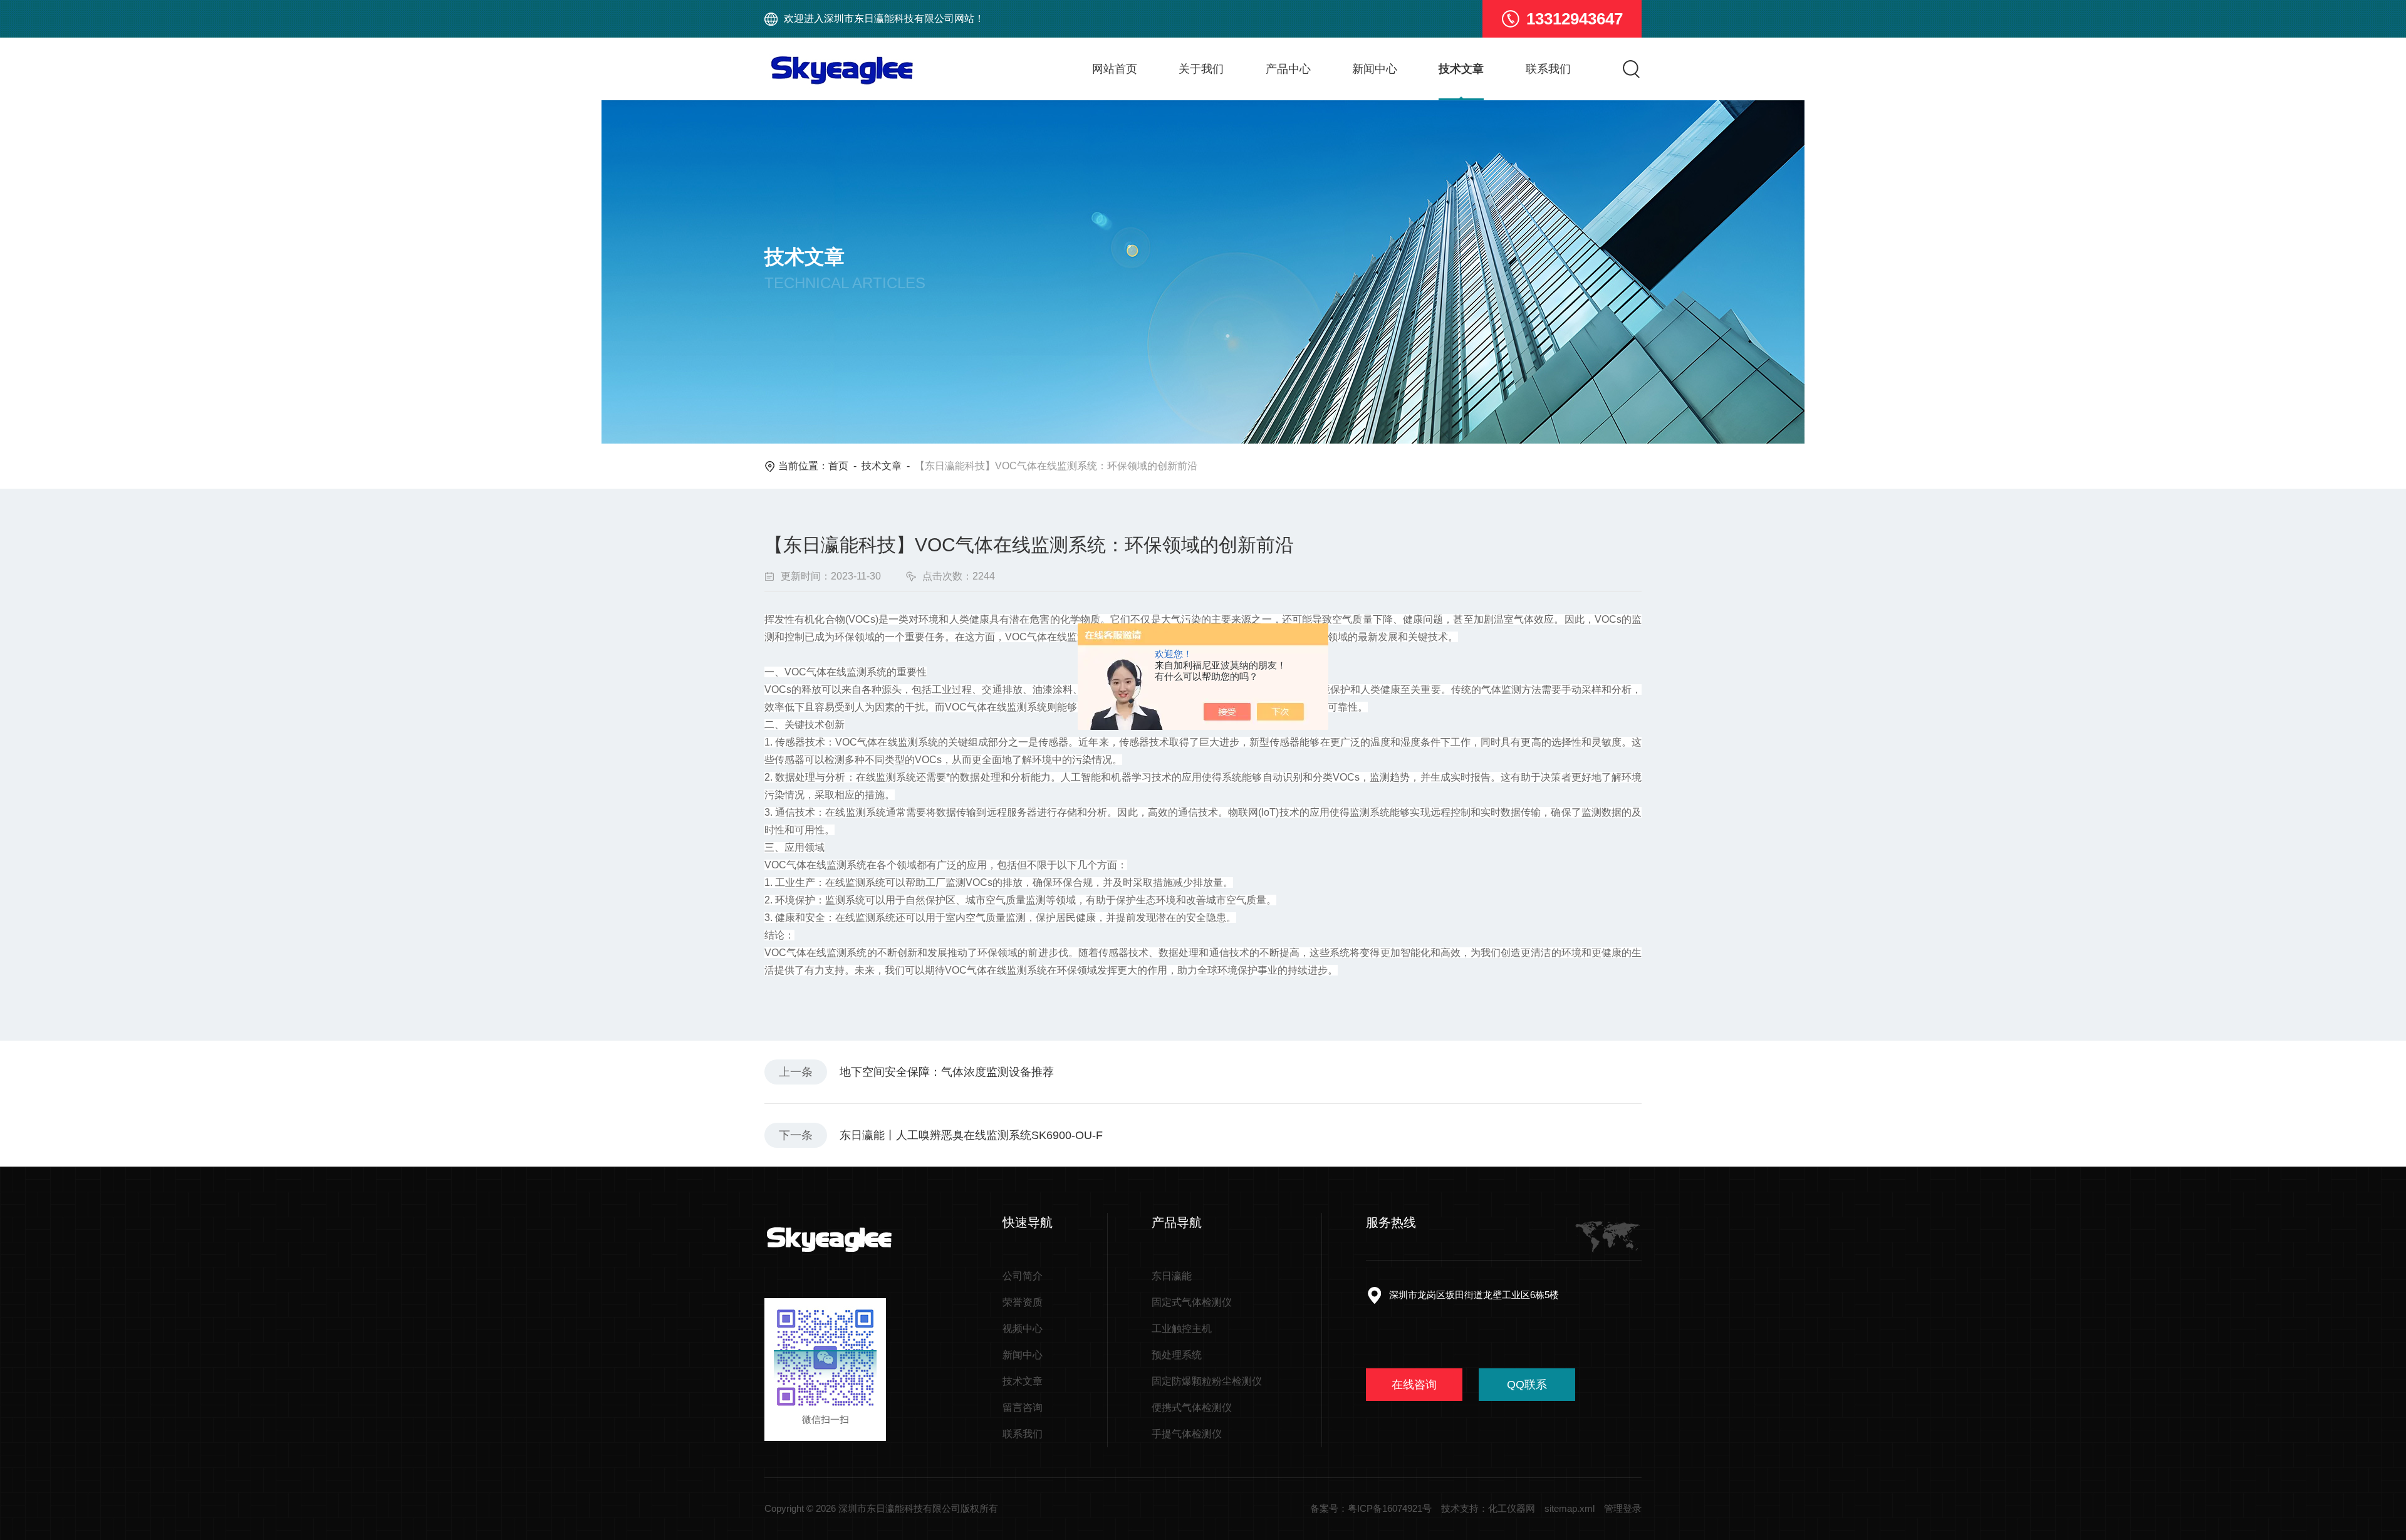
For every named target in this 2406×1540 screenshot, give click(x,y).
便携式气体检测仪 (1192, 1407)
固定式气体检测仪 (1192, 1302)
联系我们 (1548, 69)
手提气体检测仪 (1187, 1434)
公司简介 (1023, 1276)
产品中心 (1288, 69)
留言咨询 (1023, 1407)
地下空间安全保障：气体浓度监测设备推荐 (947, 1072)
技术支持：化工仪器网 (1488, 1508)
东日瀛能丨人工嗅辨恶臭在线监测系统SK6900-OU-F (971, 1135)
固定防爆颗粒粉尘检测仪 (1207, 1381)
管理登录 (1623, 1508)
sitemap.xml (1570, 1508)
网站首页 (1115, 69)
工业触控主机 (1182, 1329)
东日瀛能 (1172, 1276)
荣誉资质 (1023, 1302)
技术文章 (1461, 69)
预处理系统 (1177, 1355)
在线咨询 (1414, 1385)
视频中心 (1023, 1329)
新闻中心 (1375, 69)
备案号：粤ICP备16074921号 (1371, 1508)
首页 (838, 466)
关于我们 (1201, 69)
